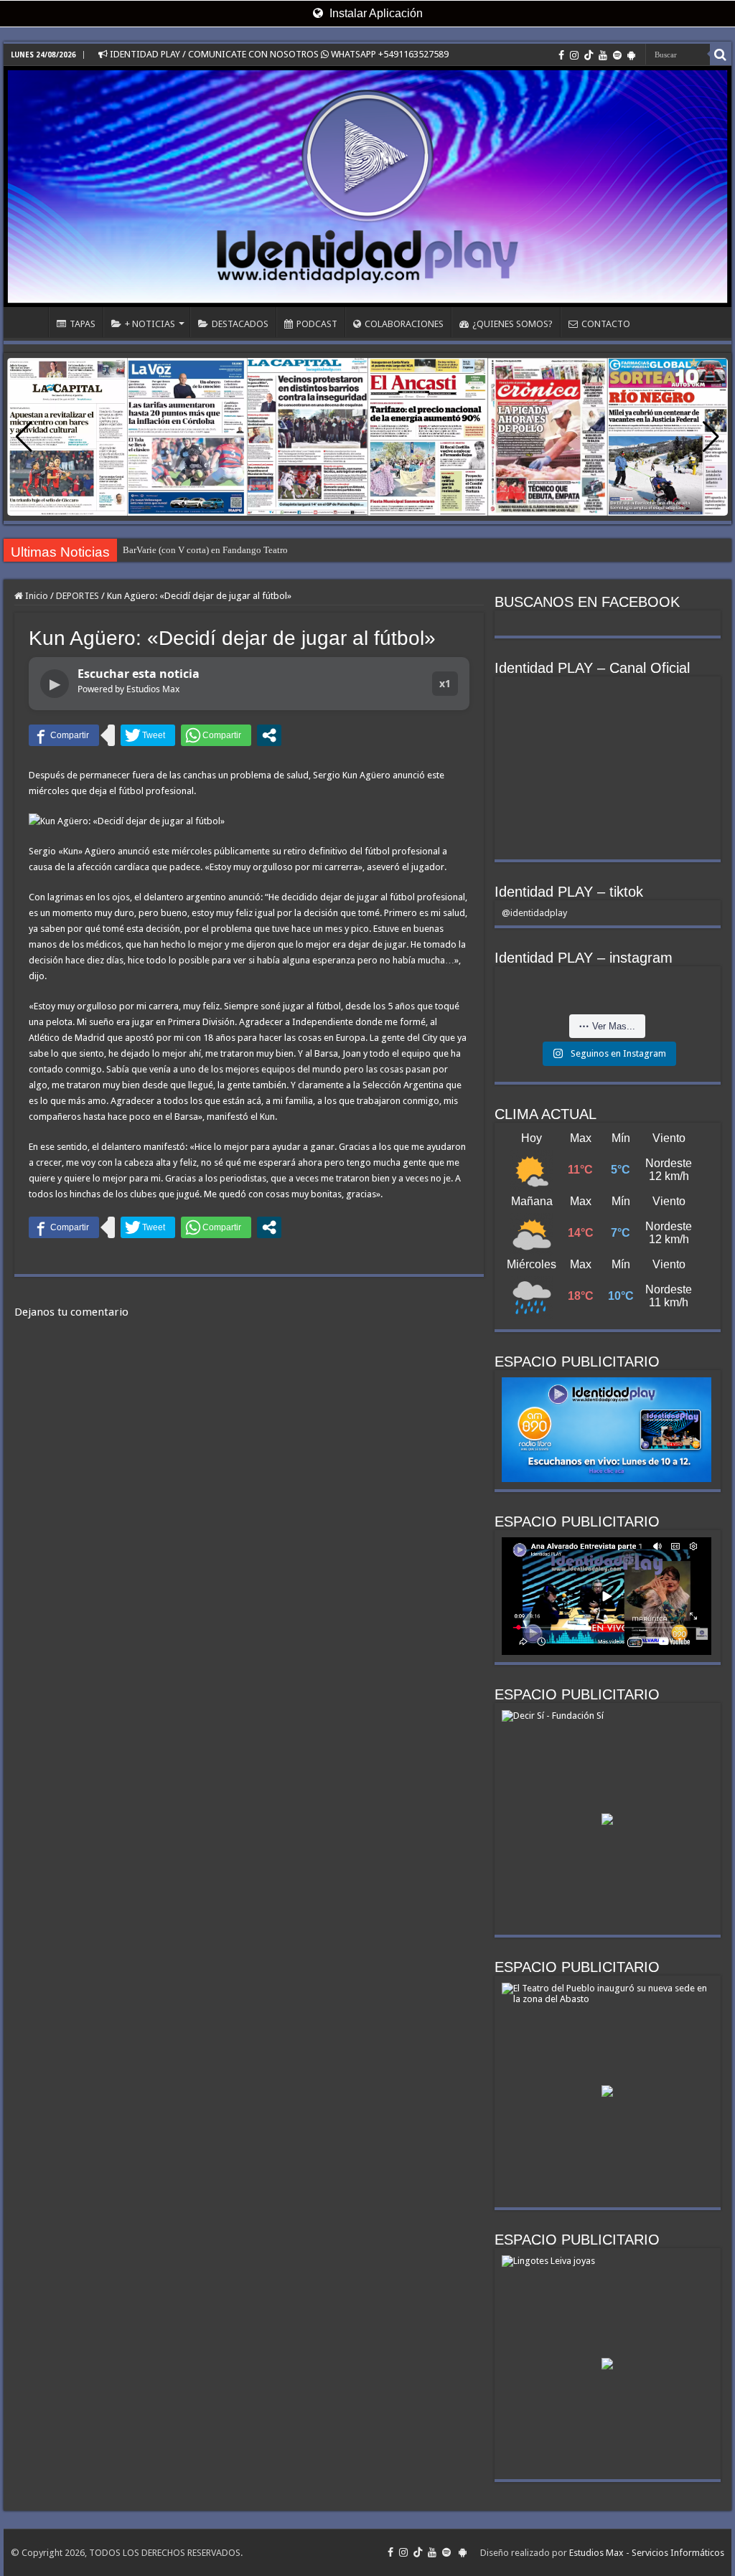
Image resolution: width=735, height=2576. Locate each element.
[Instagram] (574, 55)
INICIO (29, 322)
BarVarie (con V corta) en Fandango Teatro (205, 550)
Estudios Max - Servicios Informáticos (647, 2553)
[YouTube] (603, 55)
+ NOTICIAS (150, 324)
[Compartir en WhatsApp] (216, 735)
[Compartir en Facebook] (64, 735)
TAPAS (83, 324)
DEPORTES (78, 596)
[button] (711, 437)
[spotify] (617, 55)
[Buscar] (721, 55)
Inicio (36, 596)
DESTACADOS (240, 324)
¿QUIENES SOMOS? (512, 324)
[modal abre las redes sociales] (269, 735)
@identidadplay (534, 913)
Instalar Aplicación (375, 13)
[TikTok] (589, 55)
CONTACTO (606, 324)
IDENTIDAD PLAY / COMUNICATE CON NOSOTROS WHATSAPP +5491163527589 (278, 54)
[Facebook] (561, 55)
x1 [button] (445, 683)
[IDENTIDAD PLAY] (367, 187)
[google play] (631, 55)
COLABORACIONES (404, 324)
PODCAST (317, 324)
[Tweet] (148, 735)
